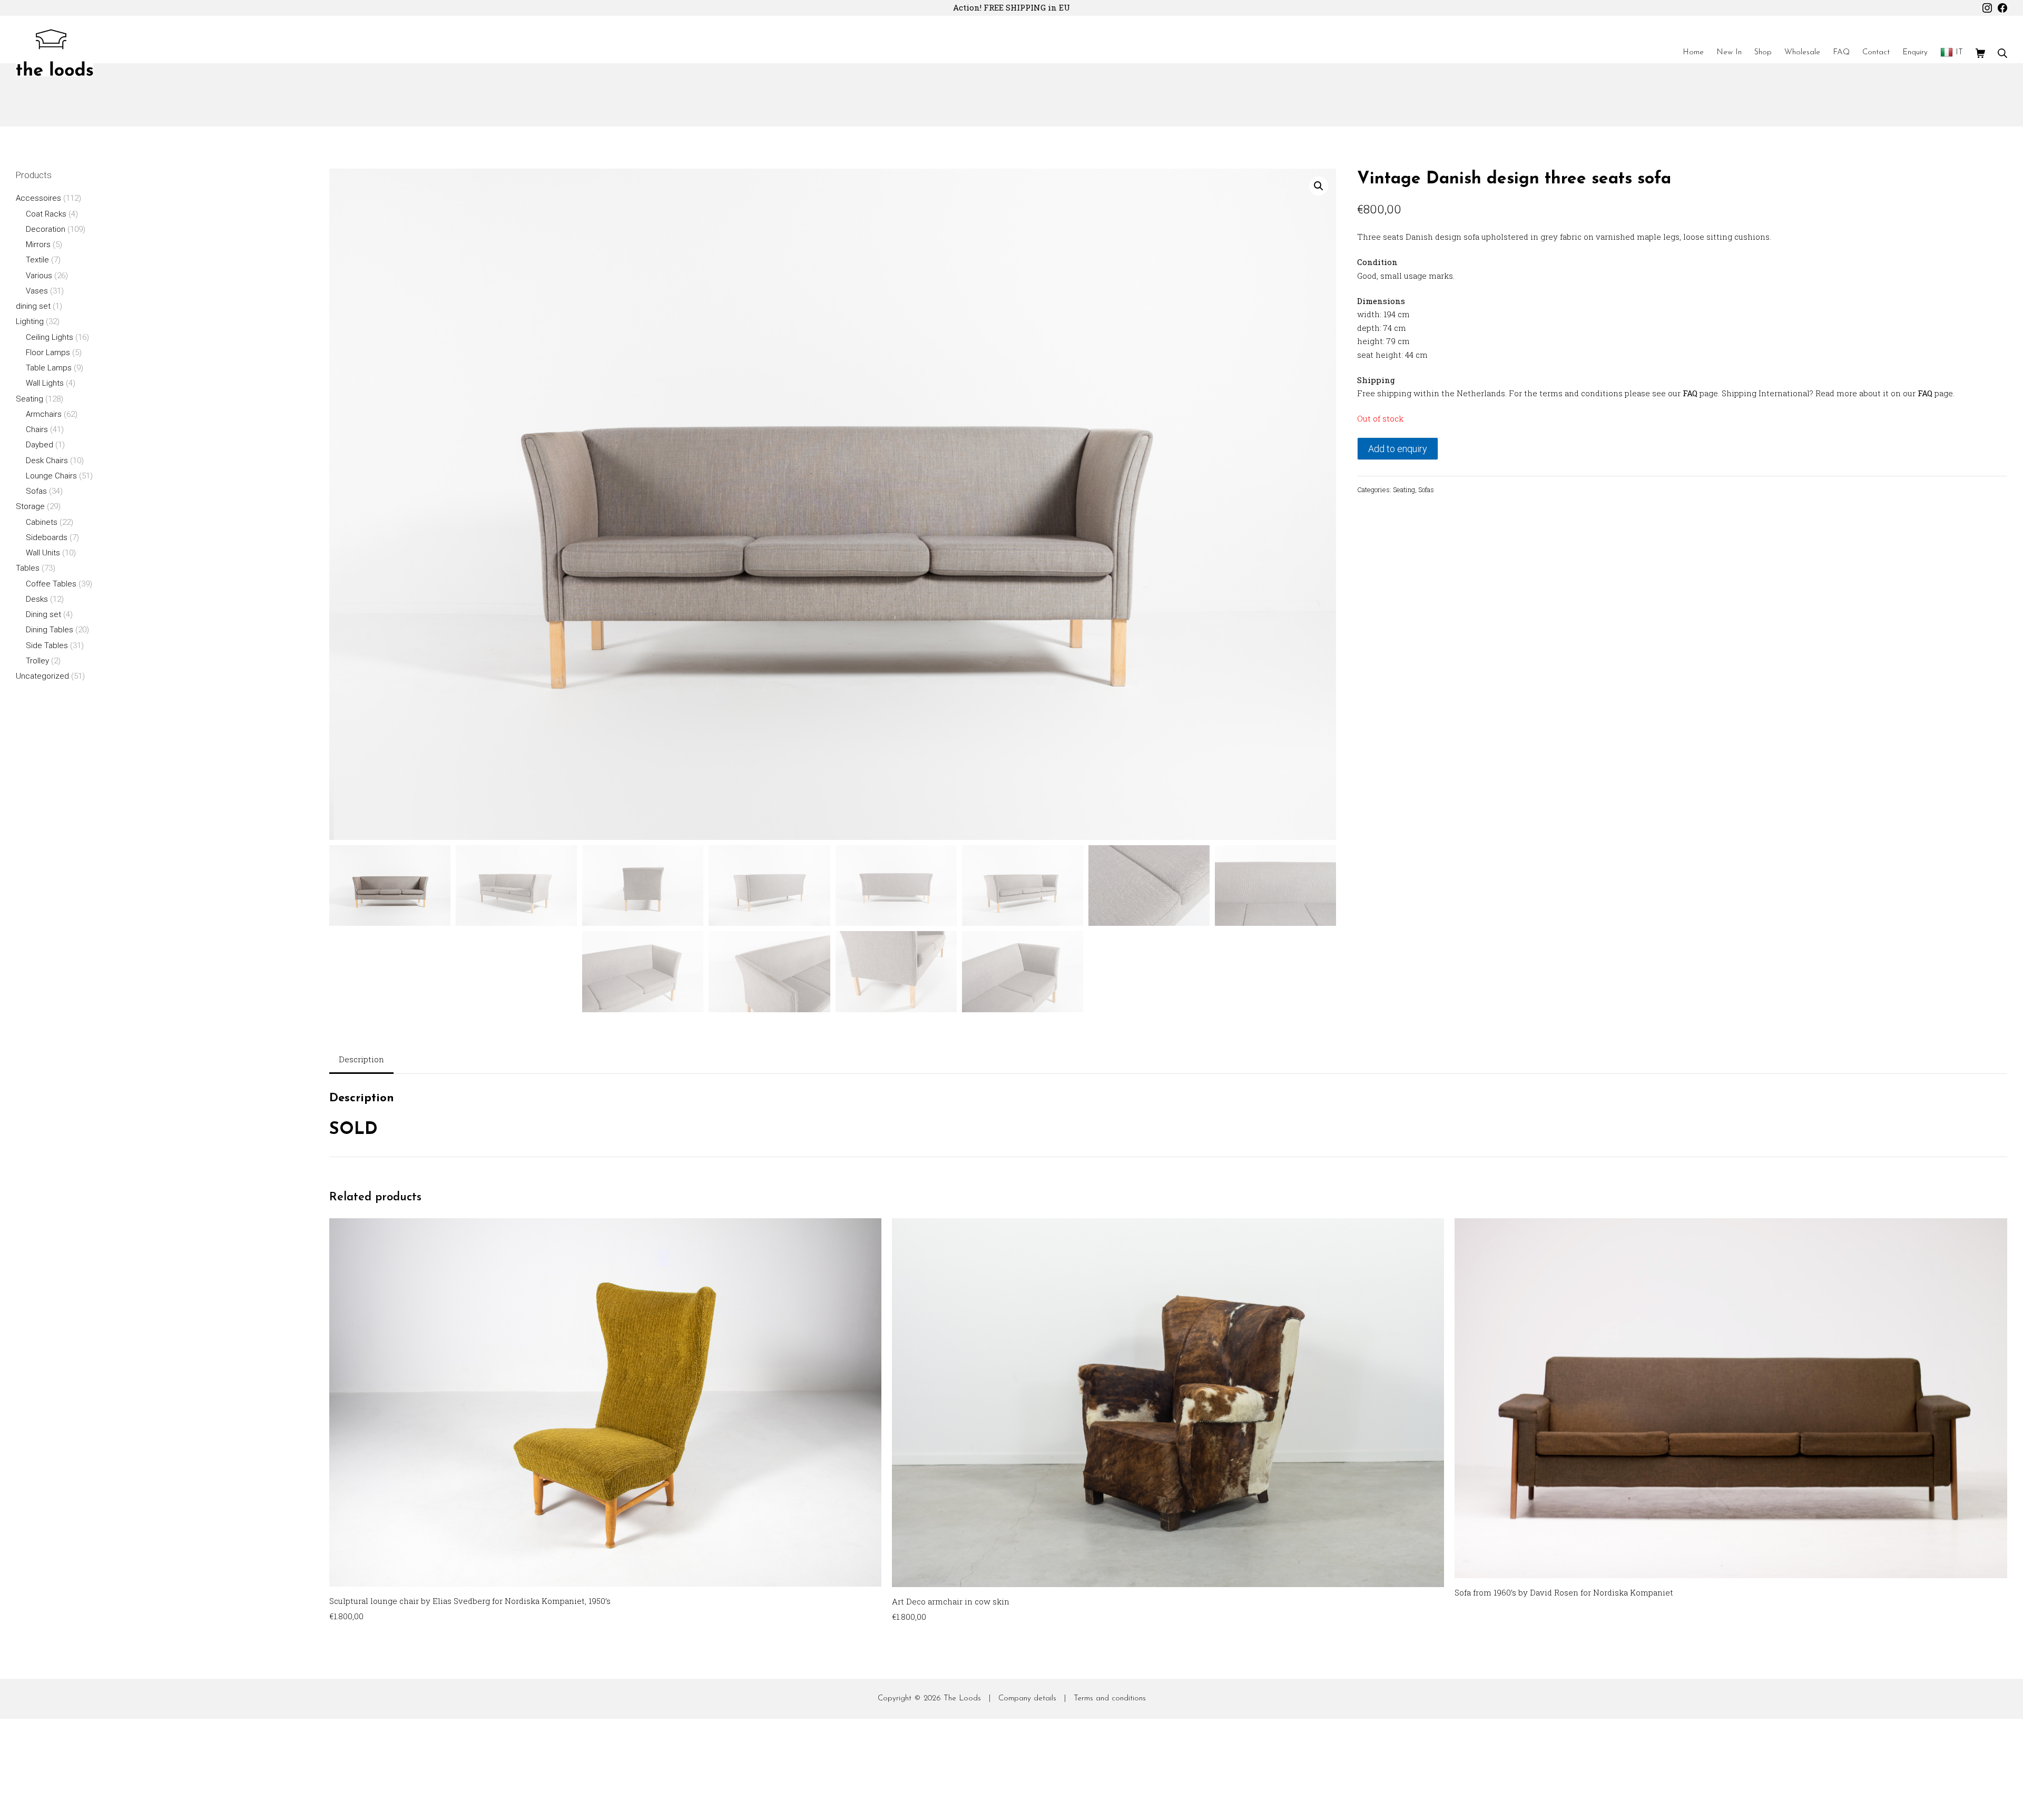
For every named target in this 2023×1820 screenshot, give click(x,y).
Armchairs (44, 414)
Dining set (43, 614)
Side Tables (47, 645)
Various (39, 276)
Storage (30, 506)
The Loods (962, 1699)
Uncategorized (42, 676)
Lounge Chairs (51, 476)
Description (361, 1059)
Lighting (30, 321)
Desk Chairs (47, 461)
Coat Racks (46, 214)
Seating (1404, 490)
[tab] (361, 1060)
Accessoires (38, 198)
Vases (37, 291)
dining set (33, 306)
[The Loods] (55, 53)
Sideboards (47, 537)
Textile (37, 260)
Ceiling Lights (50, 337)
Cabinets (42, 522)
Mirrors (38, 244)
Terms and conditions (1110, 1699)
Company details (1027, 1699)
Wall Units (43, 553)
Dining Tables (50, 630)
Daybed (40, 445)
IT (1959, 52)
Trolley (37, 661)
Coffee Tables (51, 584)
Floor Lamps (48, 353)
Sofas (1426, 490)
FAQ (1690, 393)
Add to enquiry (1398, 449)
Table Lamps (49, 368)
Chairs (37, 429)
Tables (28, 568)
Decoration (46, 229)
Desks (37, 599)
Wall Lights (45, 383)
